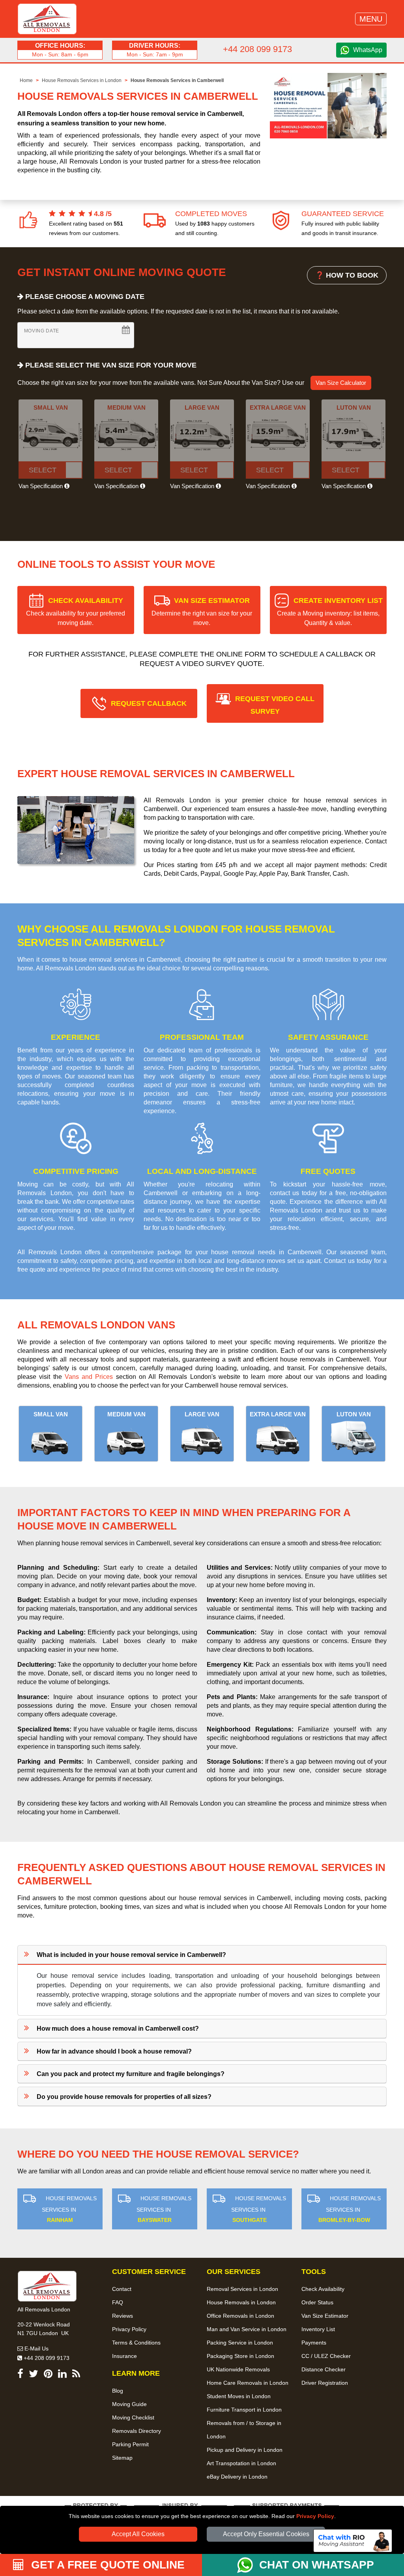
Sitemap (122, 2458)
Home (26, 80)
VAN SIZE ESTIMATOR (202, 611)
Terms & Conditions (136, 2343)
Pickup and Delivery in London (245, 2450)
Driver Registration (325, 2383)
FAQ (118, 2302)
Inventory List (318, 2329)
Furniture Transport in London (244, 2410)
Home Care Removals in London (248, 2383)
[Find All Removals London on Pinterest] (48, 2375)
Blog (118, 2391)
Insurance (124, 2356)
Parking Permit (130, 2444)
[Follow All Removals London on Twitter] (34, 2375)
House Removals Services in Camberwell (177, 80)
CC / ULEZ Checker (326, 2356)
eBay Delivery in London (237, 2477)
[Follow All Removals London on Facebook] (20, 2375)
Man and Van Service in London (247, 2329)
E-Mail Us (36, 2348)
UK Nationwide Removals (238, 2369)
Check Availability (323, 2289)
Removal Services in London (242, 2289)
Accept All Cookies (138, 2534)
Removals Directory (137, 2431)
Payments (314, 2343)
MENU (371, 19)
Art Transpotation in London (241, 2463)
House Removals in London (241, 2302)
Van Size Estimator (325, 2316)
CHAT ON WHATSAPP (317, 2565)
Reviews (123, 2316)
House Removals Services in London (82, 80)
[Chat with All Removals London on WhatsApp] (248, 2565)
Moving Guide (129, 2404)
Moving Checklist (133, 2417)
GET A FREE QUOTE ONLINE (106, 2565)
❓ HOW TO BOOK (347, 275)
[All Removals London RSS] (76, 2375)
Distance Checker (324, 2369)
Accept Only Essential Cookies (266, 2534)
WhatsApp (368, 50)
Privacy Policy (315, 2516)
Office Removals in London (240, 2316)
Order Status (317, 2302)
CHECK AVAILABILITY (76, 611)
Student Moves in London (239, 2396)
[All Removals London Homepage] (47, 19)
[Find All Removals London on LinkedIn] (62, 2375)
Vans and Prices (89, 1377)
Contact (122, 2289)
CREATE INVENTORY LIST (330, 611)
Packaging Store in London (240, 2356)
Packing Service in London (240, 2343)
